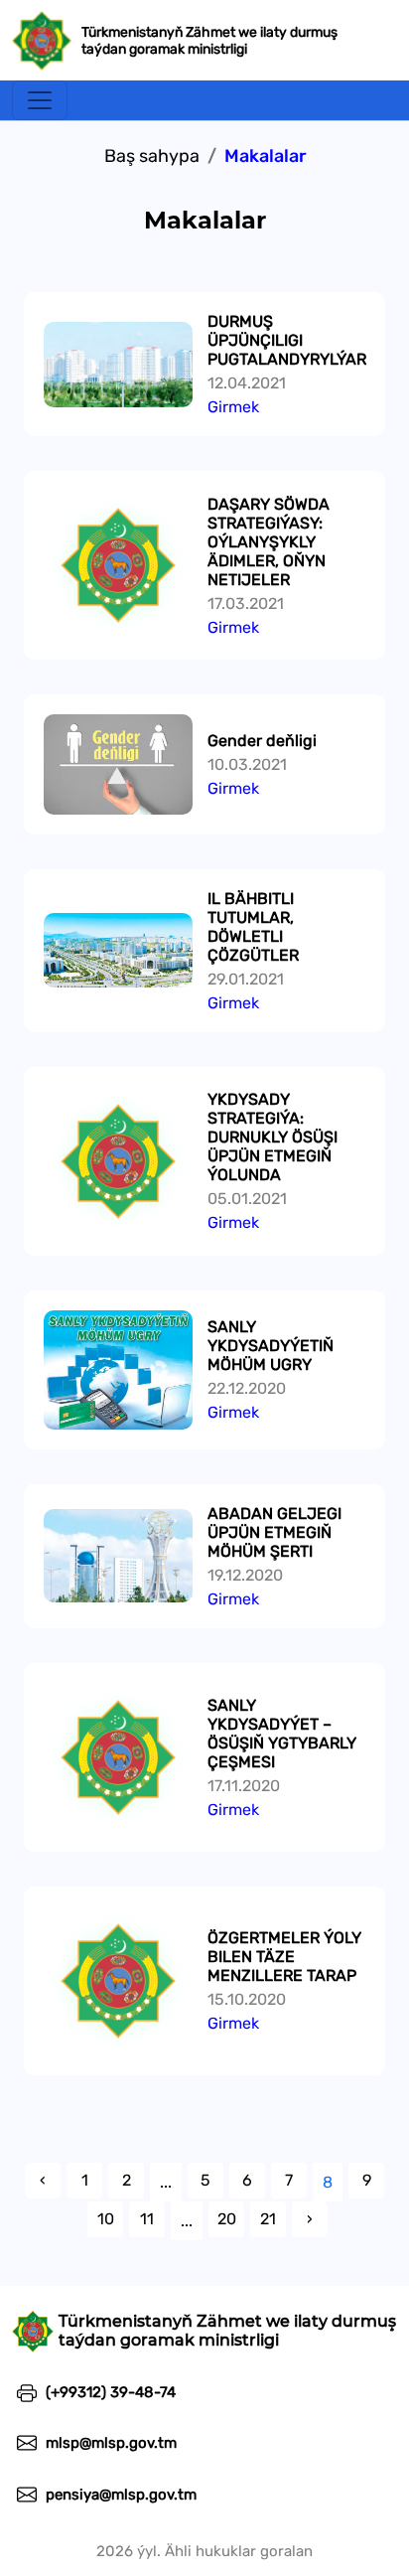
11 (147, 2219)
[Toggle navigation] (40, 100)
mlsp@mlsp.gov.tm (109, 2443)
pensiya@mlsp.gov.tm (119, 2495)
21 (268, 2219)
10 (106, 2219)
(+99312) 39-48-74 (109, 2392)
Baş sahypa (152, 156)
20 (227, 2219)
